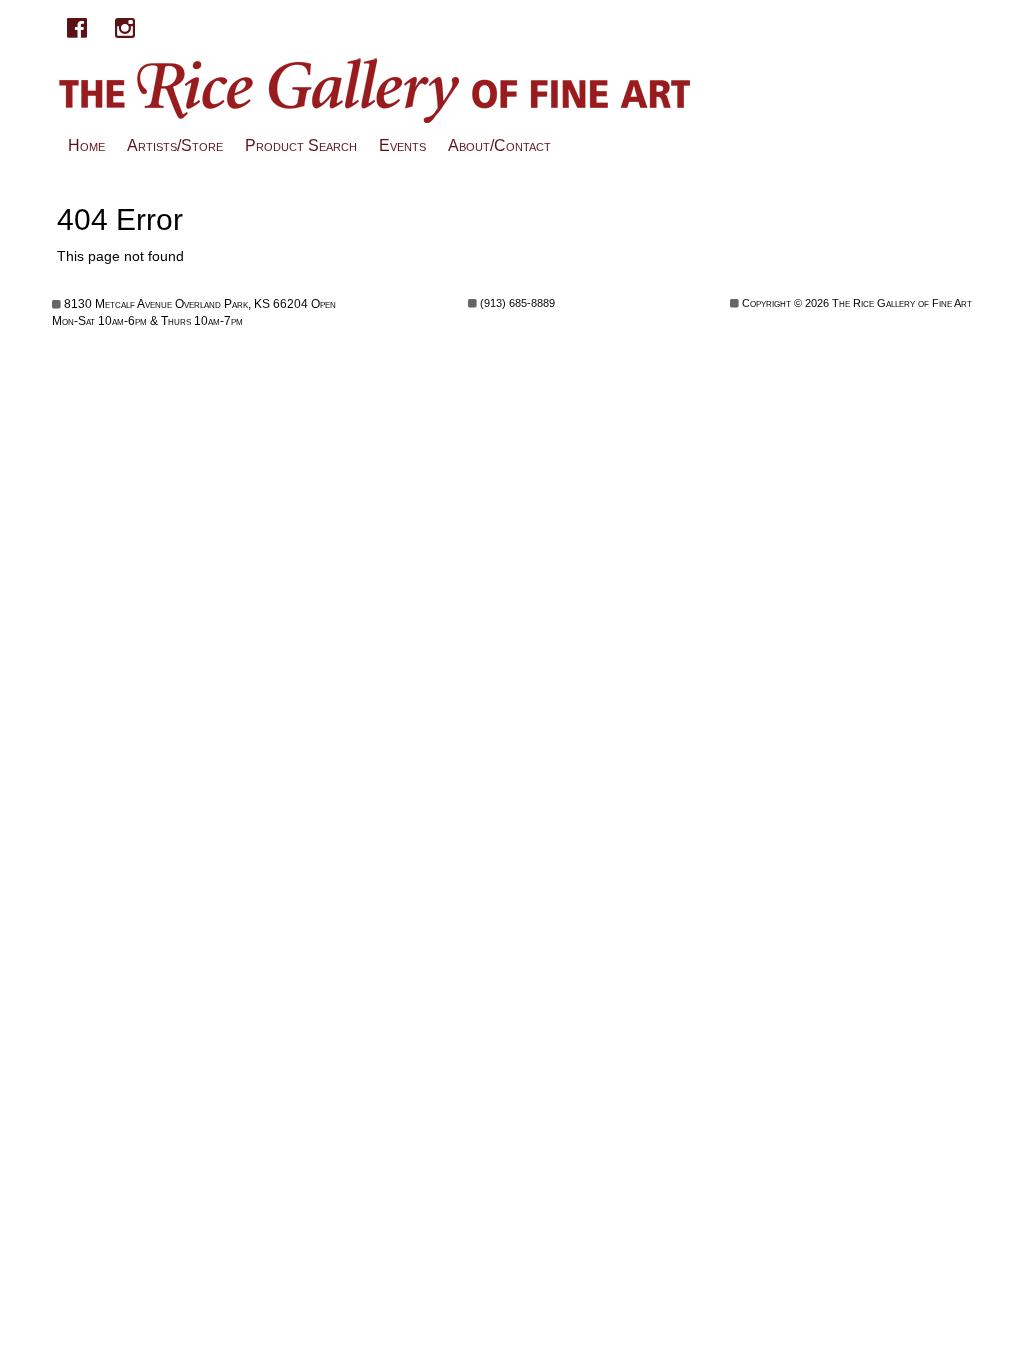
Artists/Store (175, 145)
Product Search (301, 145)
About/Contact (499, 145)
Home (86, 145)
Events (402, 145)
